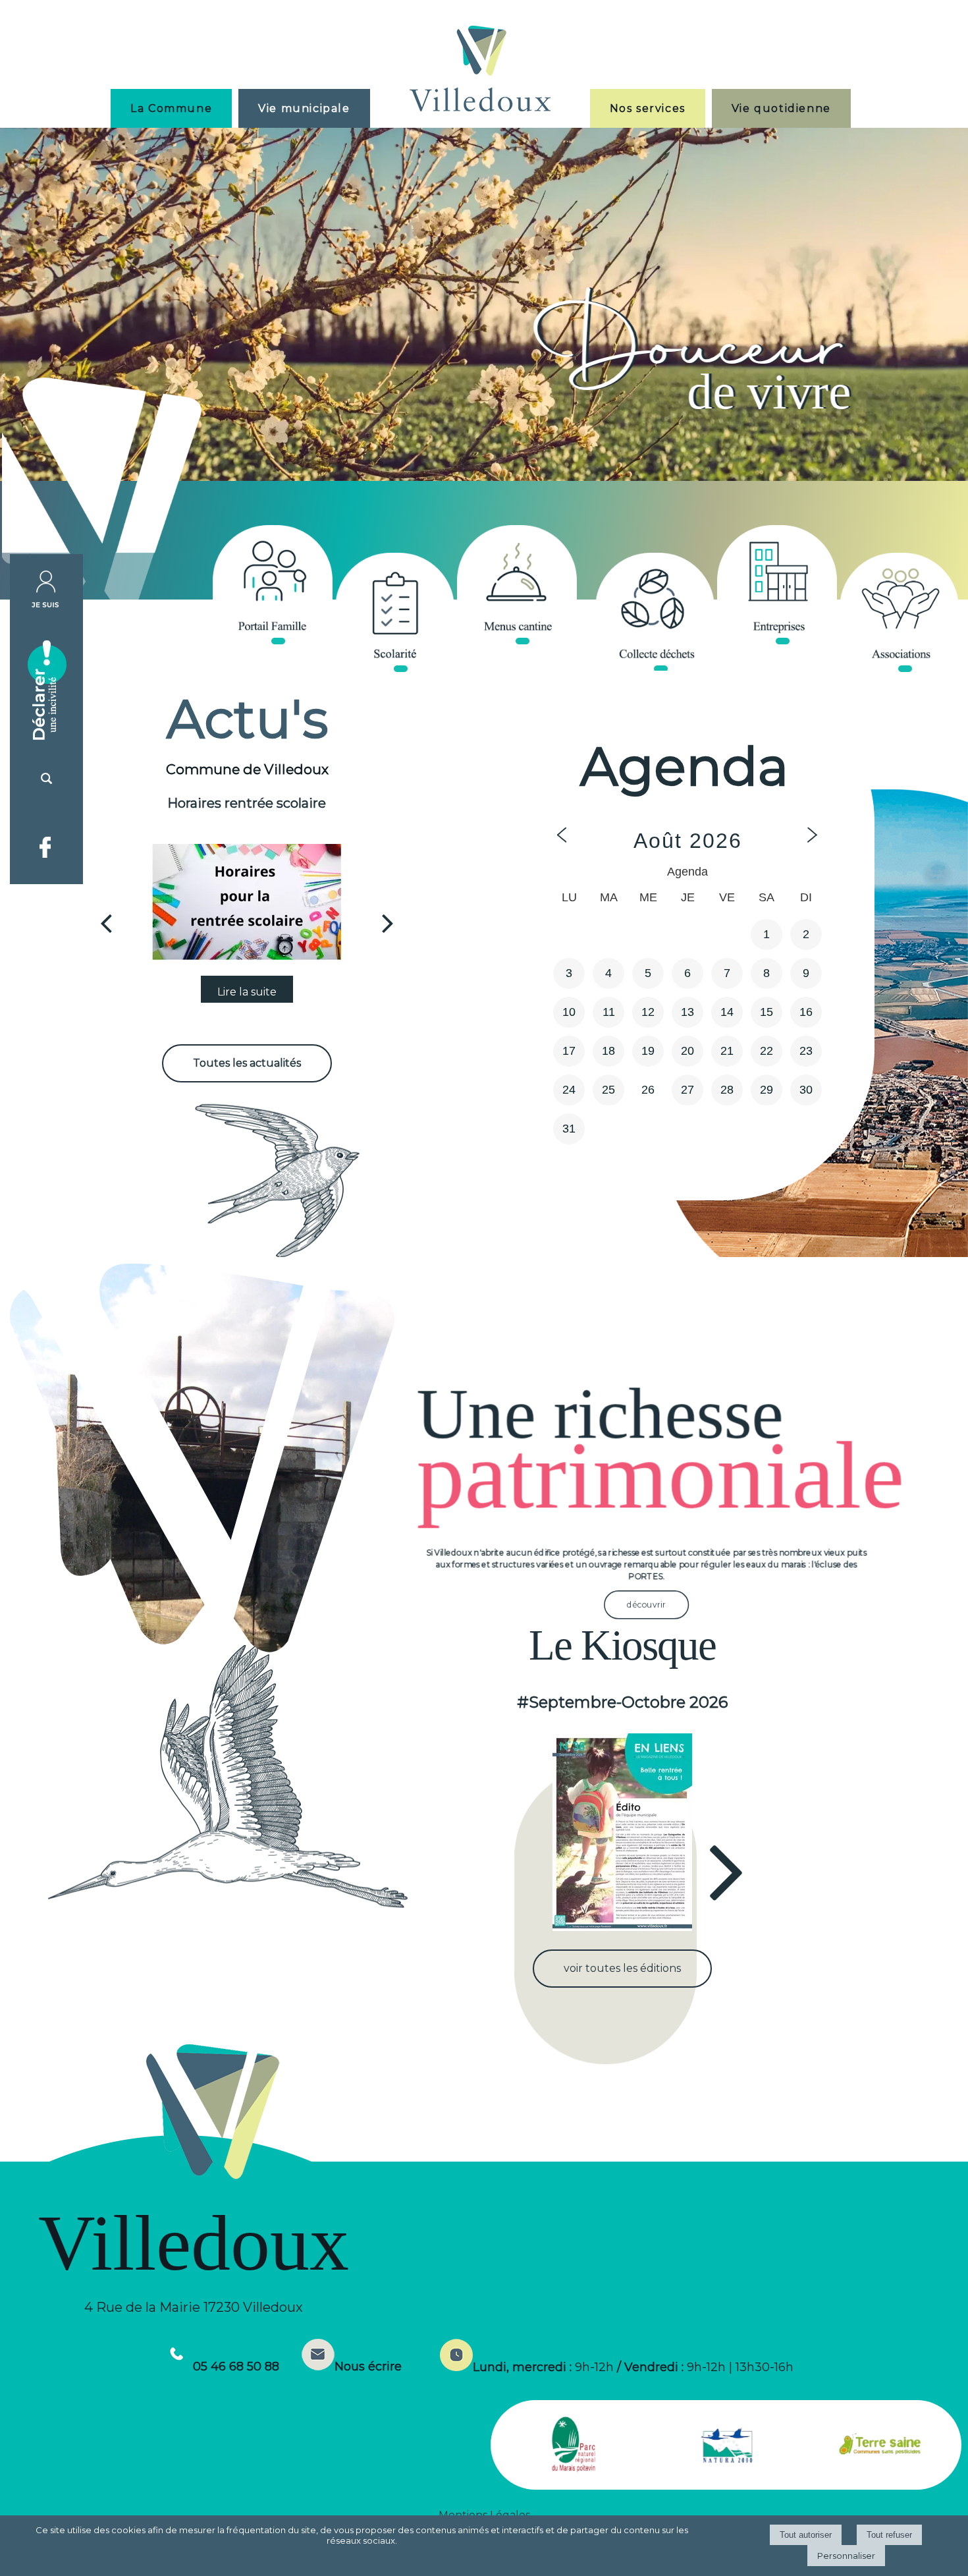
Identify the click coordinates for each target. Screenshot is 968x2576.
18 (608, 1051)
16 (806, 1012)
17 (569, 1051)
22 (766, 1051)
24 (569, 1090)
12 (648, 1012)
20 (687, 1051)
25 (608, 1090)
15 (766, 1012)
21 (727, 1051)
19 (648, 1051)
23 (806, 1051)
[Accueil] (480, 70)
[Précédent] (106, 923)
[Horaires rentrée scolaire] (247, 902)
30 (806, 1090)
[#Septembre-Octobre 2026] (623, 1832)
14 (727, 1012)
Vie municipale (304, 108)
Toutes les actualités (247, 1063)
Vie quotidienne (781, 108)
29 (766, 1090)
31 (569, 1129)
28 (727, 1090)
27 (687, 1090)
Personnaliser (846, 2556)
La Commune (171, 108)
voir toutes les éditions (622, 1968)
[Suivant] (388, 923)
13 (687, 1012)
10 (569, 1012)
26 (648, 1090)
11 (609, 1012)
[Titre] (272, 585)
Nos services (648, 108)
